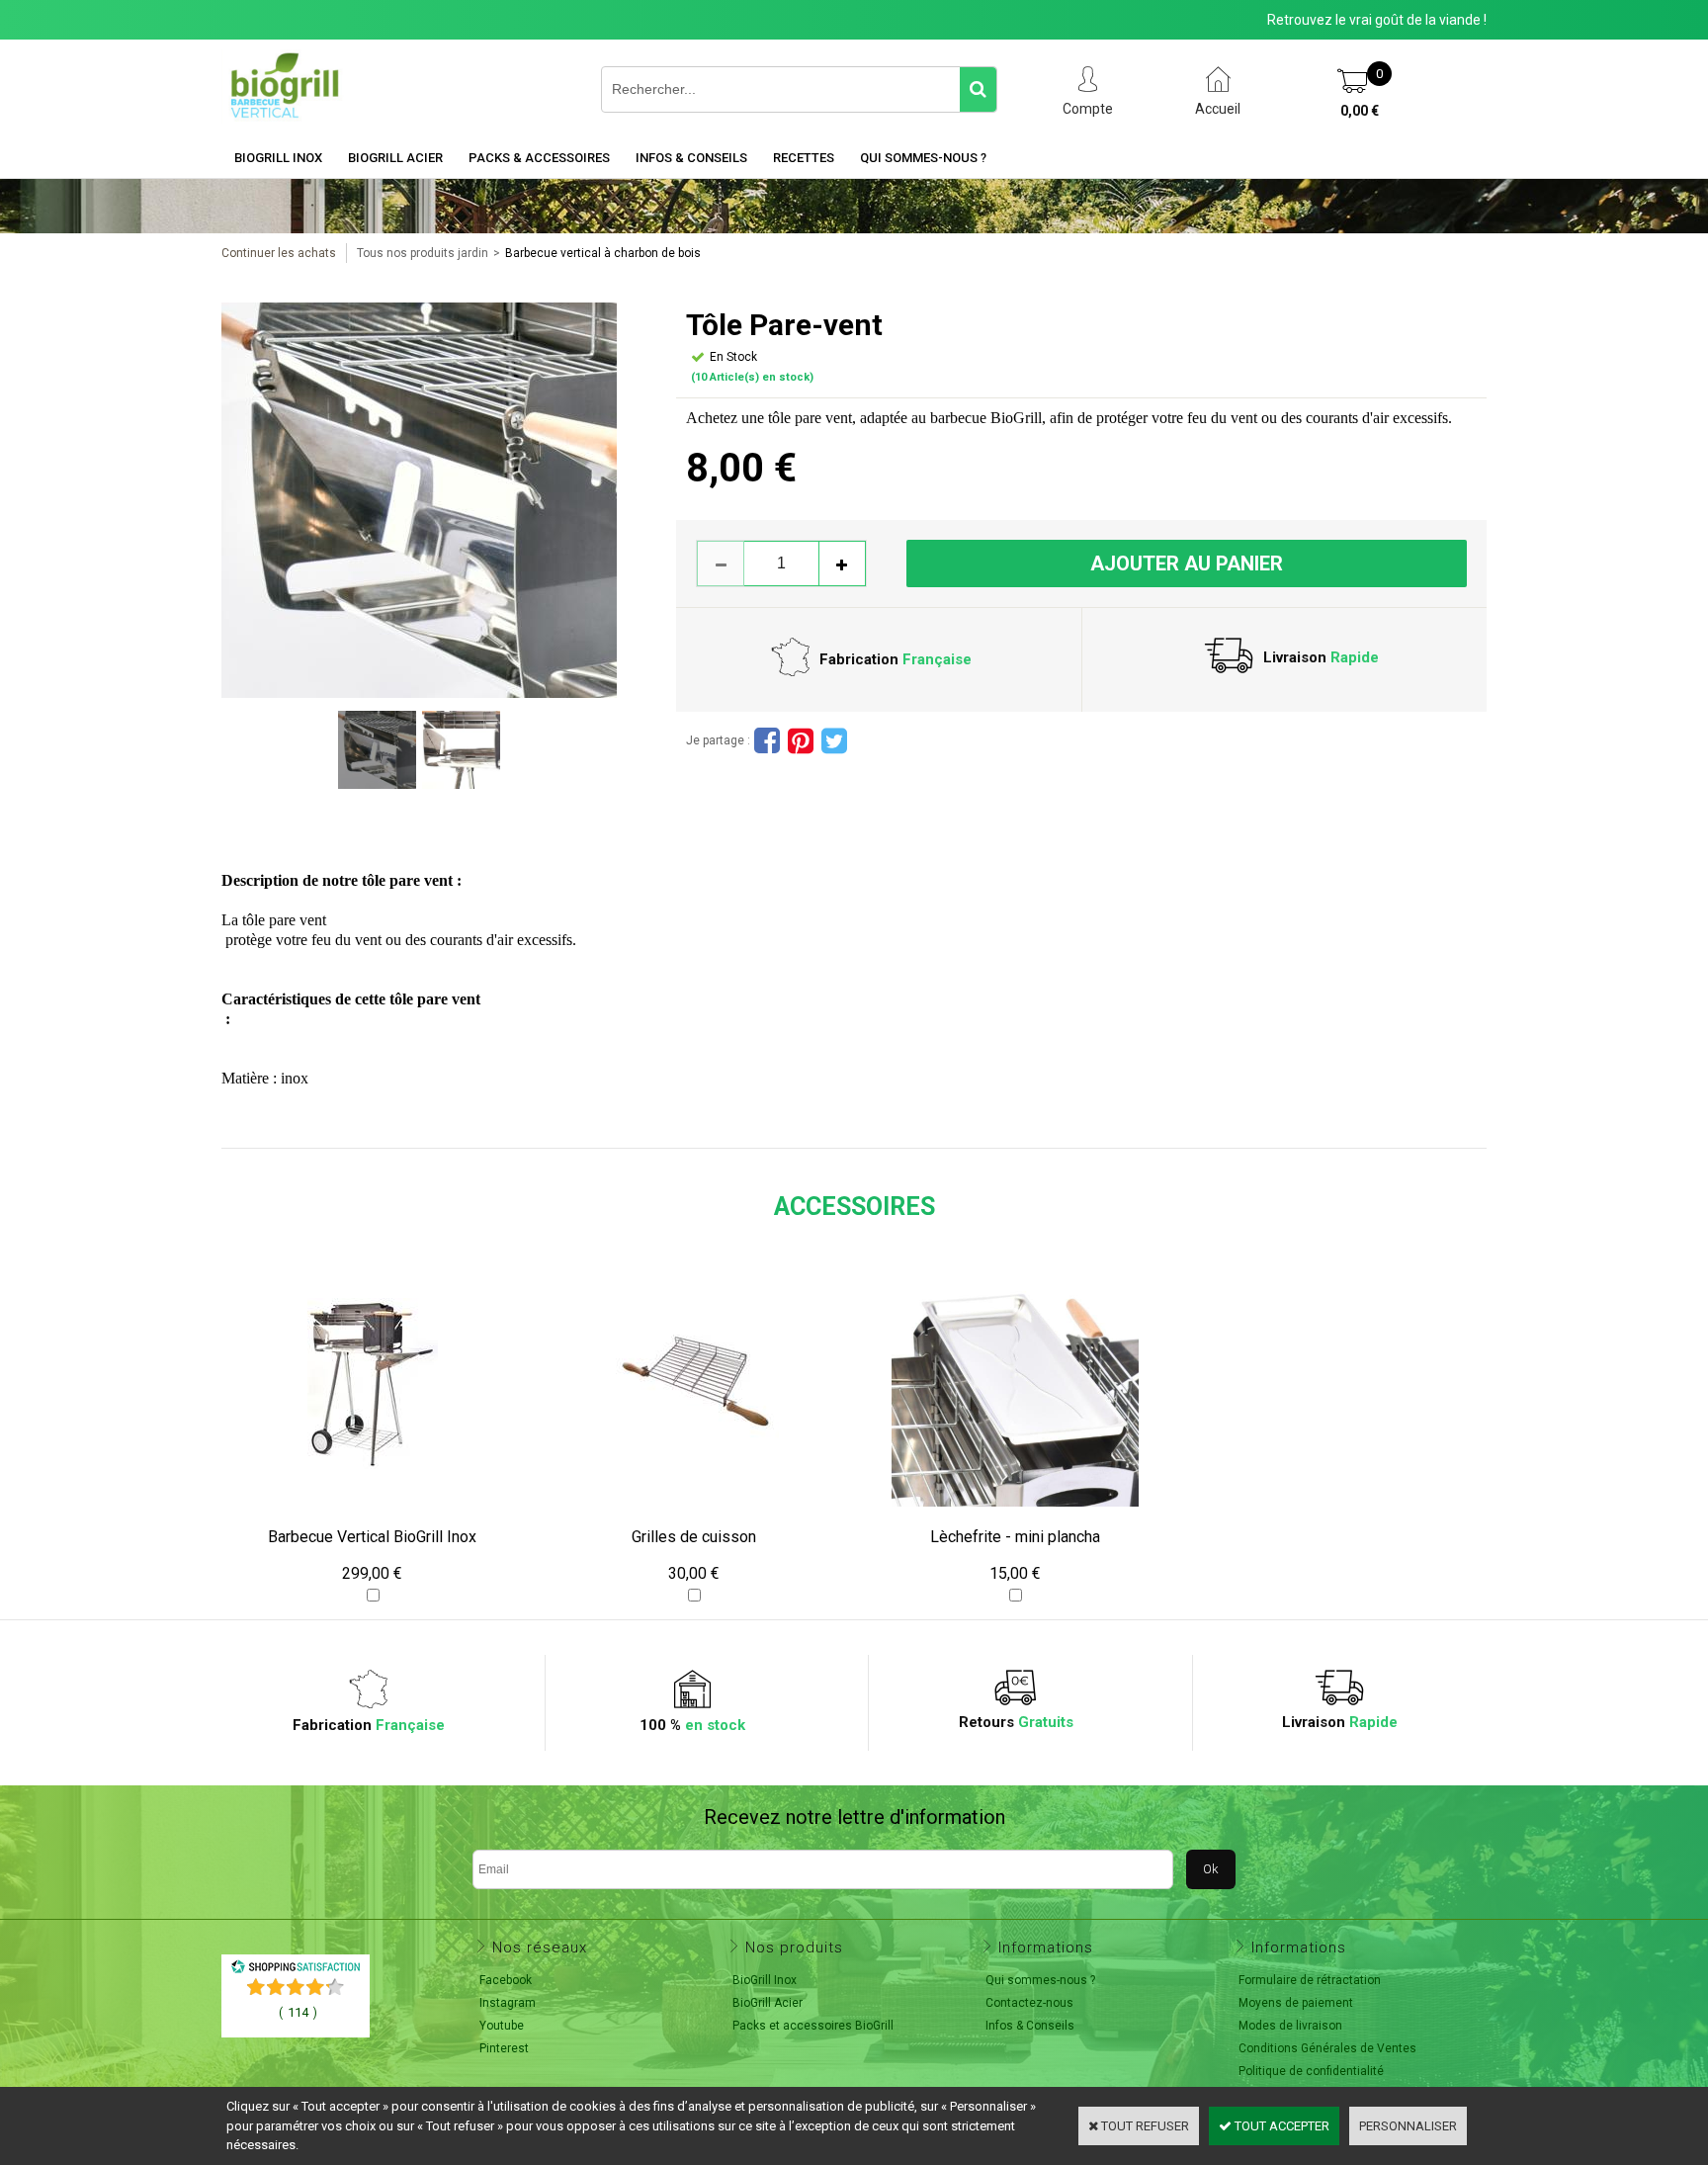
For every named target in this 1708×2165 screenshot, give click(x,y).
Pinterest (504, 2048)
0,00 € (1360, 111)
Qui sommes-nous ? (923, 158)
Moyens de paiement (1296, 2003)
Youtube (502, 2026)
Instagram (508, 2003)
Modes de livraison (1290, 2026)
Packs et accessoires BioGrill (813, 2026)
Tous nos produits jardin (423, 253)
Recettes (804, 158)
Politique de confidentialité (1311, 2071)
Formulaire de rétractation (1310, 1980)
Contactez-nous (1029, 2003)
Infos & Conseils (691, 158)
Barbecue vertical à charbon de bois (603, 253)
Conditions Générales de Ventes (1327, 2048)
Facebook (506, 1980)
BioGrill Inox (278, 158)
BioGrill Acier (395, 158)
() (298, 2012)
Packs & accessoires (539, 158)
